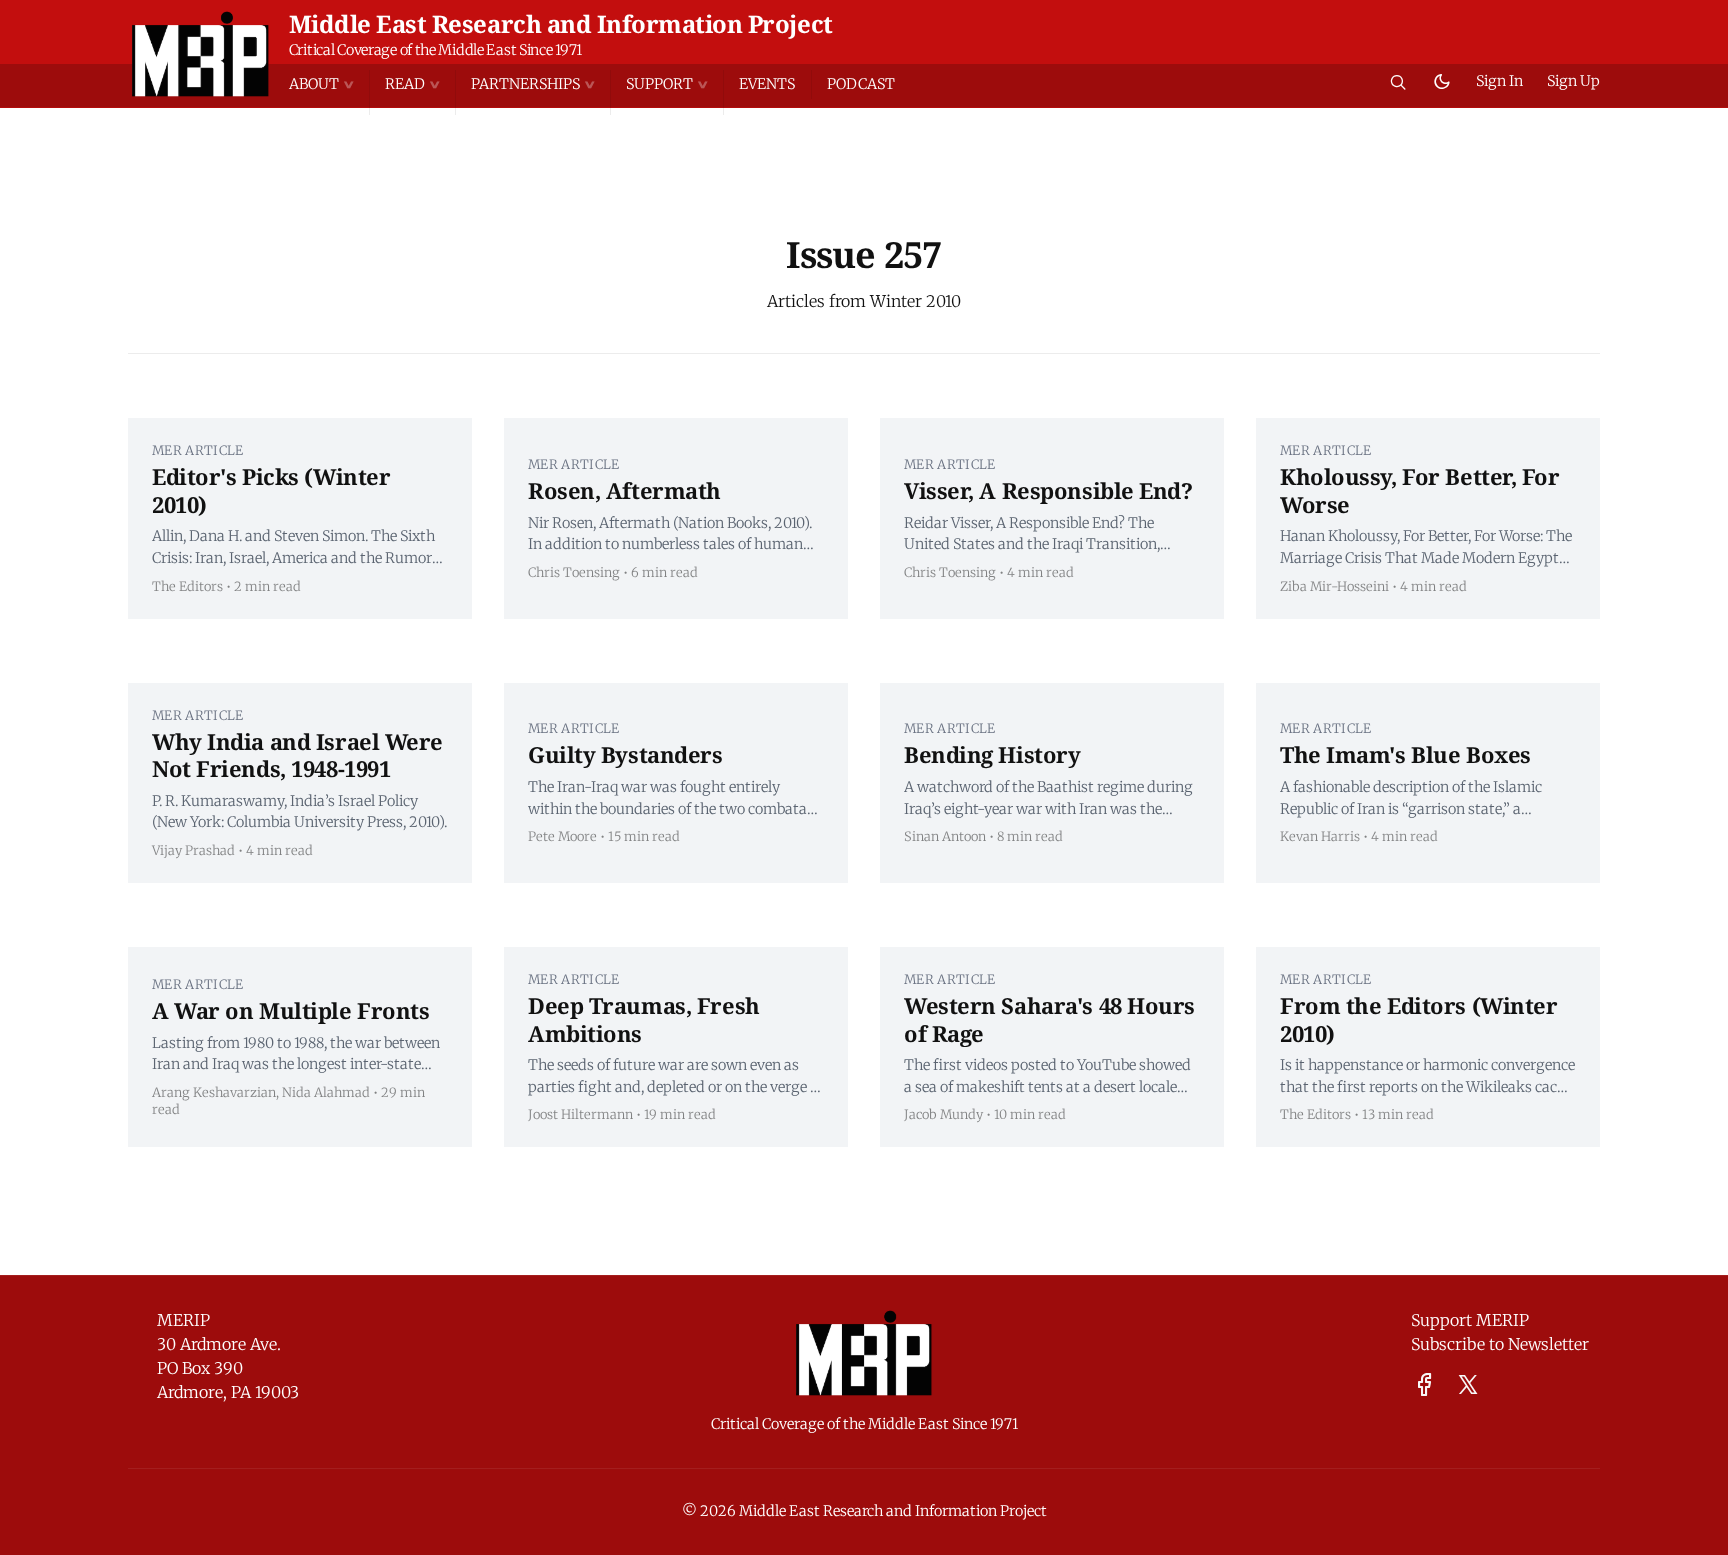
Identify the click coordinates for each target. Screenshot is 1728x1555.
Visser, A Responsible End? (1048, 490)
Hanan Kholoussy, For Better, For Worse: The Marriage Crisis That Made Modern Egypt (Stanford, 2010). (1426, 548)
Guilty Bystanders (625, 754)
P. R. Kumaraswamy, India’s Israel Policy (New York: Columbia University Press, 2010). (299, 812)
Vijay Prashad (193, 850)
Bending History (992, 754)
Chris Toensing (574, 572)
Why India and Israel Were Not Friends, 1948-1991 (297, 755)
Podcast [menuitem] (861, 84)
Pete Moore (562, 836)
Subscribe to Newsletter (1500, 1344)
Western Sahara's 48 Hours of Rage (1049, 1019)
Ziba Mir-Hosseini (1334, 586)
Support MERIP (1470, 1320)
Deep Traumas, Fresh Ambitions (644, 1019)
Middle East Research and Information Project (561, 23)
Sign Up (1573, 81)
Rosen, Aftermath (624, 490)
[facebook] (1424, 1384)
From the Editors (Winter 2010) (1418, 1019)
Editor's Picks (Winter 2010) (271, 490)
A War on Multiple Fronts (290, 1010)
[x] (1468, 1384)
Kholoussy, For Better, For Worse (1420, 490)
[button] (329, 84)
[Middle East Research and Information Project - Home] (200, 54)
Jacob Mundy (943, 1114)
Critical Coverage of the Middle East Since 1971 (435, 50)
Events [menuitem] (767, 84)
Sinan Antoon (945, 836)
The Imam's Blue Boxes (1405, 754)
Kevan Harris (1320, 836)
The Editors (187, 586)
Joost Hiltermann (580, 1114)
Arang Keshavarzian (214, 1092)
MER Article (198, 450)
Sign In (1499, 81)
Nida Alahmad (326, 1092)
